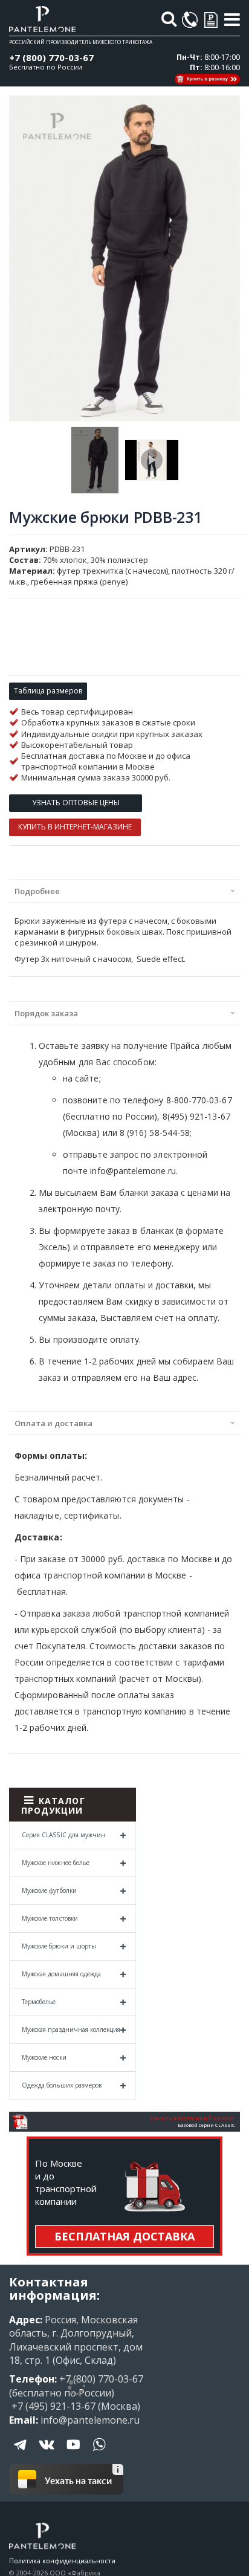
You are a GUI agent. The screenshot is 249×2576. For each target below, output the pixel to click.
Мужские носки (44, 2057)
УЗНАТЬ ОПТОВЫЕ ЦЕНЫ (76, 803)
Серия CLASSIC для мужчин (63, 1835)
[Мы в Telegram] (21, 2453)
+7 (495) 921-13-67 (52, 2406)
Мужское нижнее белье (56, 1863)
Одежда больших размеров (62, 2085)
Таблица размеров (48, 691)
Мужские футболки (49, 1890)
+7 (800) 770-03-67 (51, 57)
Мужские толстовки (50, 1918)
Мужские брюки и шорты (59, 1946)
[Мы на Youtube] (73, 2453)
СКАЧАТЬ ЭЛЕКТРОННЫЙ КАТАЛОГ (193, 2118)
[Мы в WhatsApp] (99, 2453)
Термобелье (39, 2002)
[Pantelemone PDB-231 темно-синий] (152, 460)
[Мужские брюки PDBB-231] (95, 460)
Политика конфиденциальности (62, 2561)
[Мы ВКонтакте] (47, 2453)
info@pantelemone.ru (90, 2420)
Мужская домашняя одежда (61, 1974)
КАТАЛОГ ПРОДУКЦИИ (53, 1805)
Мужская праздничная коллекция (71, 2029)
